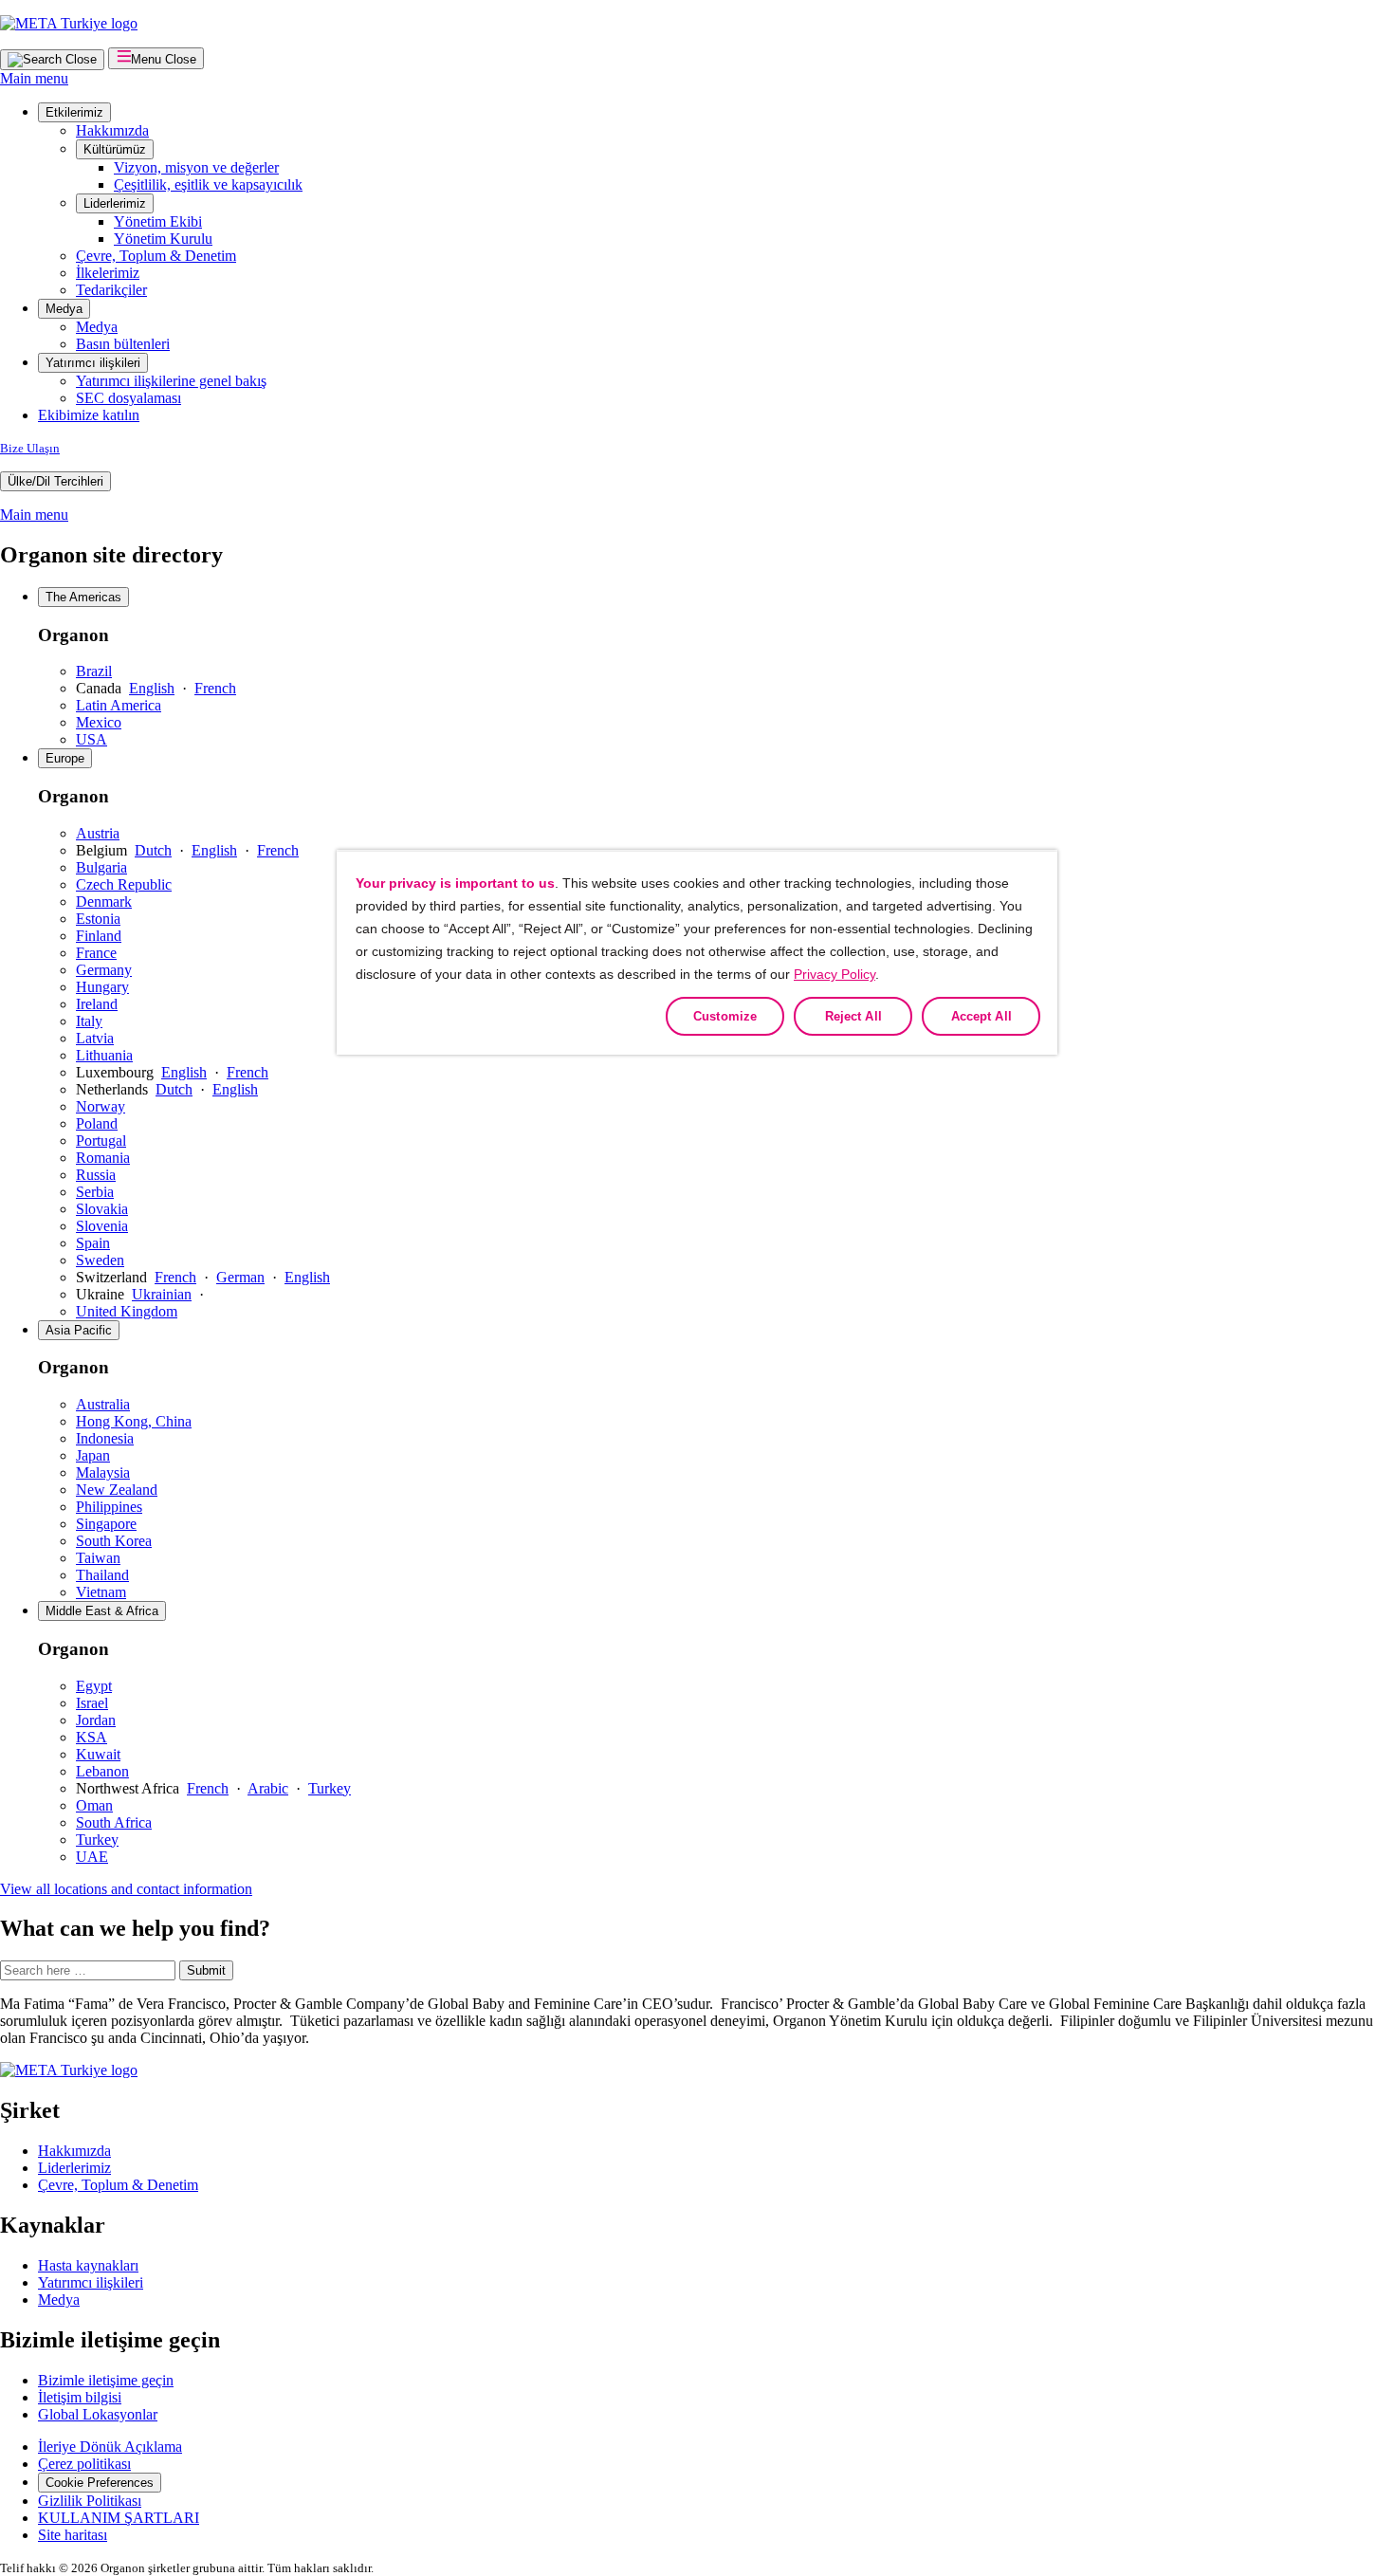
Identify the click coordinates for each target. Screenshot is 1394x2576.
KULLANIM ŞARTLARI (119, 2518)
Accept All (981, 1016)
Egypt (94, 1686)
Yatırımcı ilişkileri (93, 363)
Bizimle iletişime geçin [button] (110, 2340)
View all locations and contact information (126, 1889)
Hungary (102, 987)
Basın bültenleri (123, 344)
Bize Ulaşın (30, 448)
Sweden (100, 1260)
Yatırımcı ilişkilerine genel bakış (171, 381)
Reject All (853, 1016)
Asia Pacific (79, 1330)
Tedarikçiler (111, 290)
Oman (94, 1805)
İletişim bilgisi (80, 2397)
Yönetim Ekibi (158, 221)
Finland (99, 936)
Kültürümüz (115, 149)
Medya (64, 309)
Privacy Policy (835, 974)
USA (92, 739)
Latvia (95, 1038)
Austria (98, 833)
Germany (104, 970)
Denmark (104, 902)
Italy (89, 1021)
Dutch (153, 850)
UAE (92, 1857)
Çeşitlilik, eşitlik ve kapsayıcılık (208, 184)
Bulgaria (101, 867)
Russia (96, 1175)
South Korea (114, 1541)
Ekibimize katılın (89, 415)
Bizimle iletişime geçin (106, 2380)
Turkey (330, 1788)
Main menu (34, 78)
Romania (103, 1158)
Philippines (109, 1507)
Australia (103, 1404)
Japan (93, 1455)
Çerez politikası (84, 2464)
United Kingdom (127, 1311)
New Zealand (117, 1490)
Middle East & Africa (102, 1611)
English (152, 688)
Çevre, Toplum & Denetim (156, 256)
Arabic (268, 1788)
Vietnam (101, 1592)
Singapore (106, 1524)
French (215, 688)
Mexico (99, 722)
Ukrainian (162, 1294)
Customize (725, 1016)
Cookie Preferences (100, 2483)
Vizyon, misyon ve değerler (196, 167)
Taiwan (98, 1558)
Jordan (96, 1720)
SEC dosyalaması (128, 398)
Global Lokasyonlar (98, 2414)
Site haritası (73, 2535)
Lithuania (104, 1055)
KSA (92, 1737)
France (96, 953)
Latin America (119, 705)
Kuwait (98, 1754)
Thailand (102, 1575)
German (240, 1277)
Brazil (94, 671)
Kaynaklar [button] (53, 2225)
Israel (92, 1703)
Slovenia (102, 1226)
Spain (93, 1243)
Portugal (101, 1141)
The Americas (83, 597)
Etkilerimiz (74, 112)
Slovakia (102, 1209)
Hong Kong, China (134, 1421)
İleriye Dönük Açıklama (110, 2447)
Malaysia (103, 1472)
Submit (206, 1970)
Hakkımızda (112, 130)
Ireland (97, 1004)
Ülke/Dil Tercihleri (55, 481)
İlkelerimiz (108, 273)
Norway (101, 1106)
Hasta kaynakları (88, 2265)
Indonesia (105, 1438)
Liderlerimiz (115, 203)
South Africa (114, 1822)
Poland (97, 1123)
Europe (65, 758)
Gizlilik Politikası (90, 2501)
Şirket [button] (30, 2110)
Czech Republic (124, 884)
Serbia (95, 1192)
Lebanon (102, 1771)
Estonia (98, 919)
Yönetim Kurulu (163, 239)
